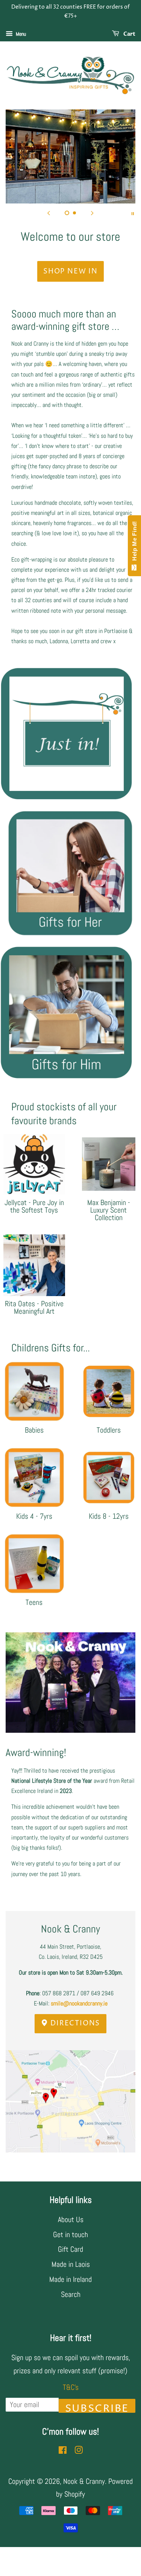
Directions (74, 2023)
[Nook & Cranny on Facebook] (63, 2451)
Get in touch (70, 2234)
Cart (129, 34)
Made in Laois (71, 2264)
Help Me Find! (134, 543)
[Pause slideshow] (133, 213)
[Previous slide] (49, 213)
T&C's (71, 2387)
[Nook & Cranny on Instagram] (79, 2451)
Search (71, 2294)
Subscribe (97, 2407)
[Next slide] (92, 213)
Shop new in (70, 271)
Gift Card (70, 2249)
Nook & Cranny (84, 2481)
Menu (20, 34)
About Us (71, 2219)
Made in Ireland (70, 2279)
